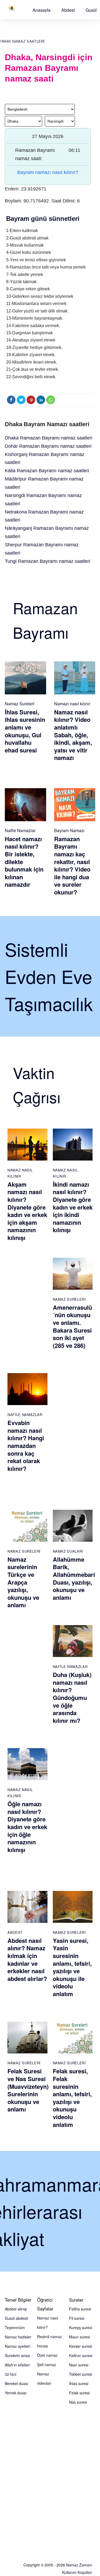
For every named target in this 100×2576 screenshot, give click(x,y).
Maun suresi (79, 2337)
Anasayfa (41, 10)
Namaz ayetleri (17, 2346)
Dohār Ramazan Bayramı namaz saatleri (48, 446)
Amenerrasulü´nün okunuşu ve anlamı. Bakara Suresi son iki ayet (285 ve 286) (72, 1326)
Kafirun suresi (81, 2355)
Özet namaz (47, 2355)
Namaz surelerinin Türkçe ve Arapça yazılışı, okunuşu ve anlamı (23, 1582)
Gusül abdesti (16, 2318)
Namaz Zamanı (79, 2565)
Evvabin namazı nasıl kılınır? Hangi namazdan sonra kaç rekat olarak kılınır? (26, 1446)
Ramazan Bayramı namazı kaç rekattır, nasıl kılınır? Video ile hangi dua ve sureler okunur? (72, 865)
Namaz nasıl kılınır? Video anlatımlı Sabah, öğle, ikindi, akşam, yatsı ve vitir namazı (73, 735)
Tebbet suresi (81, 2374)
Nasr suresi (79, 2365)
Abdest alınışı (16, 2309)
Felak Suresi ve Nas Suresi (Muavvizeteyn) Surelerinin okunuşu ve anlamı (28, 2090)
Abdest (68, 10)
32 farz (11, 2374)
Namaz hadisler (18, 2337)
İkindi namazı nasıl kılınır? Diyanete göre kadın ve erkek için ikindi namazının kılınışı (73, 1207)
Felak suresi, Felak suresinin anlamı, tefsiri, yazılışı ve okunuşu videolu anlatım (72, 2098)
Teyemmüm (15, 2327)
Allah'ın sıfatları (17, 2365)
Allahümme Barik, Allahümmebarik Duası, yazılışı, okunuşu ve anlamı (75, 1578)
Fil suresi (77, 2318)
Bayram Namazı (69, 830)
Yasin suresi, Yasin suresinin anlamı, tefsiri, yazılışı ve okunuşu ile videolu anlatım (72, 1967)
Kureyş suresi (81, 2327)
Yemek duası (16, 2393)
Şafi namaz (47, 2365)
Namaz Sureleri (20, 704)
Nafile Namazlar (20, 830)
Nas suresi (78, 2402)
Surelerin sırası (17, 2355)
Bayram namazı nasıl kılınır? (48, 172)
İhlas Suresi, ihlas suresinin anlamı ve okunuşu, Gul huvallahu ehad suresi (25, 731)
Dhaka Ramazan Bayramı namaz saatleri (49, 438)
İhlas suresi (79, 2383)
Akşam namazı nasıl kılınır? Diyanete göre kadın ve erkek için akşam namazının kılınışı (27, 1211)
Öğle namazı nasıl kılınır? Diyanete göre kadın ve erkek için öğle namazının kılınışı (27, 1827)
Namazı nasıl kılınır (72, 704)
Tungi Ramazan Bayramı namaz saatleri (47, 561)
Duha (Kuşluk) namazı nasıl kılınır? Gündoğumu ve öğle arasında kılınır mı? (72, 1698)
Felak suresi (79, 2393)
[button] (41, 10)
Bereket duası (16, 2383)
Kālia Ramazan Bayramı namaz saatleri (47, 471)
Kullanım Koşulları (77, 2572)
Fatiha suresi (80, 2309)
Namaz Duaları (68, 1551)
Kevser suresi (81, 2346)
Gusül (91, 10)
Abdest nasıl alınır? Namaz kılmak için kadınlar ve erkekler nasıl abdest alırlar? (27, 1960)
